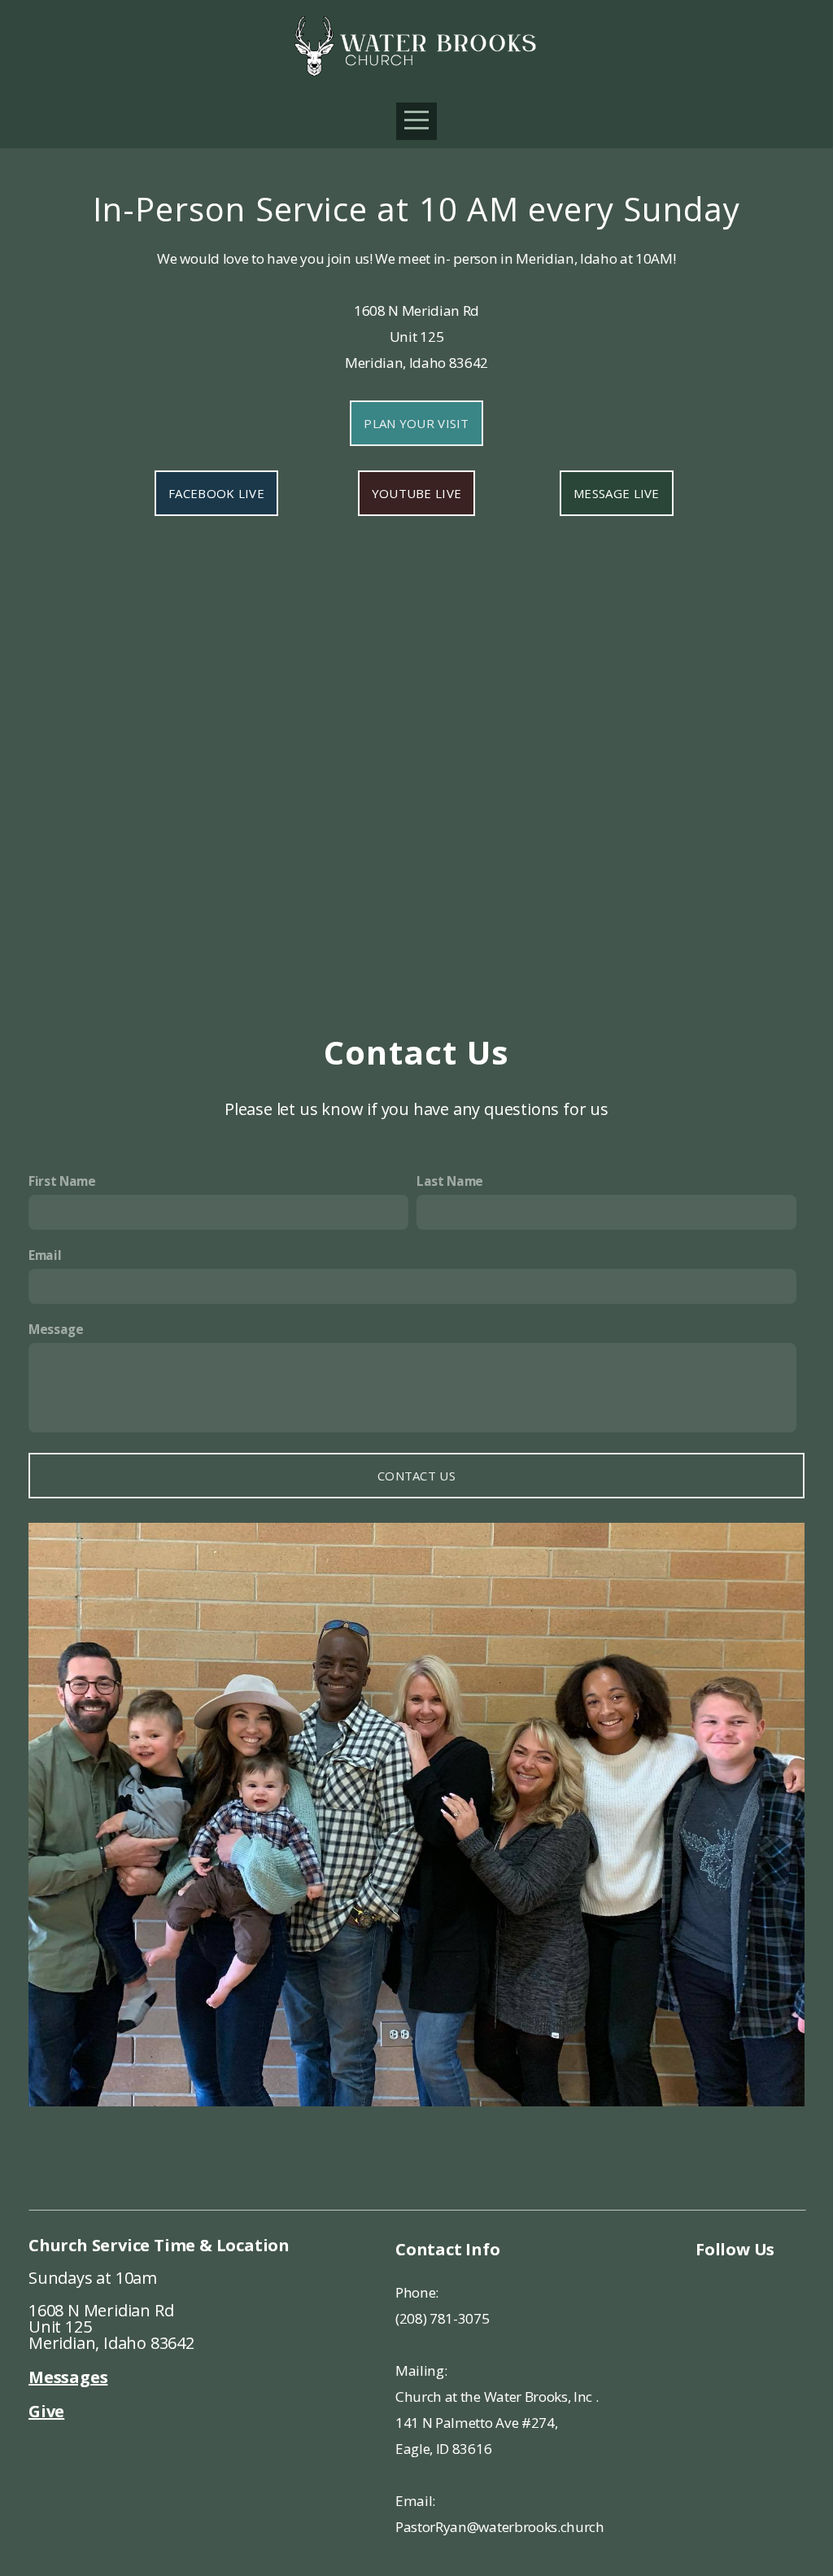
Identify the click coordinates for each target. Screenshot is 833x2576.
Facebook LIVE (216, 493)
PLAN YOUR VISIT (416, 423)
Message (56, 1330)
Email (45, 1255)
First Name (62, 1181)
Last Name (450, 1181)
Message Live (617, 493)
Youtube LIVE (417, 493)
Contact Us (416, 1476)
